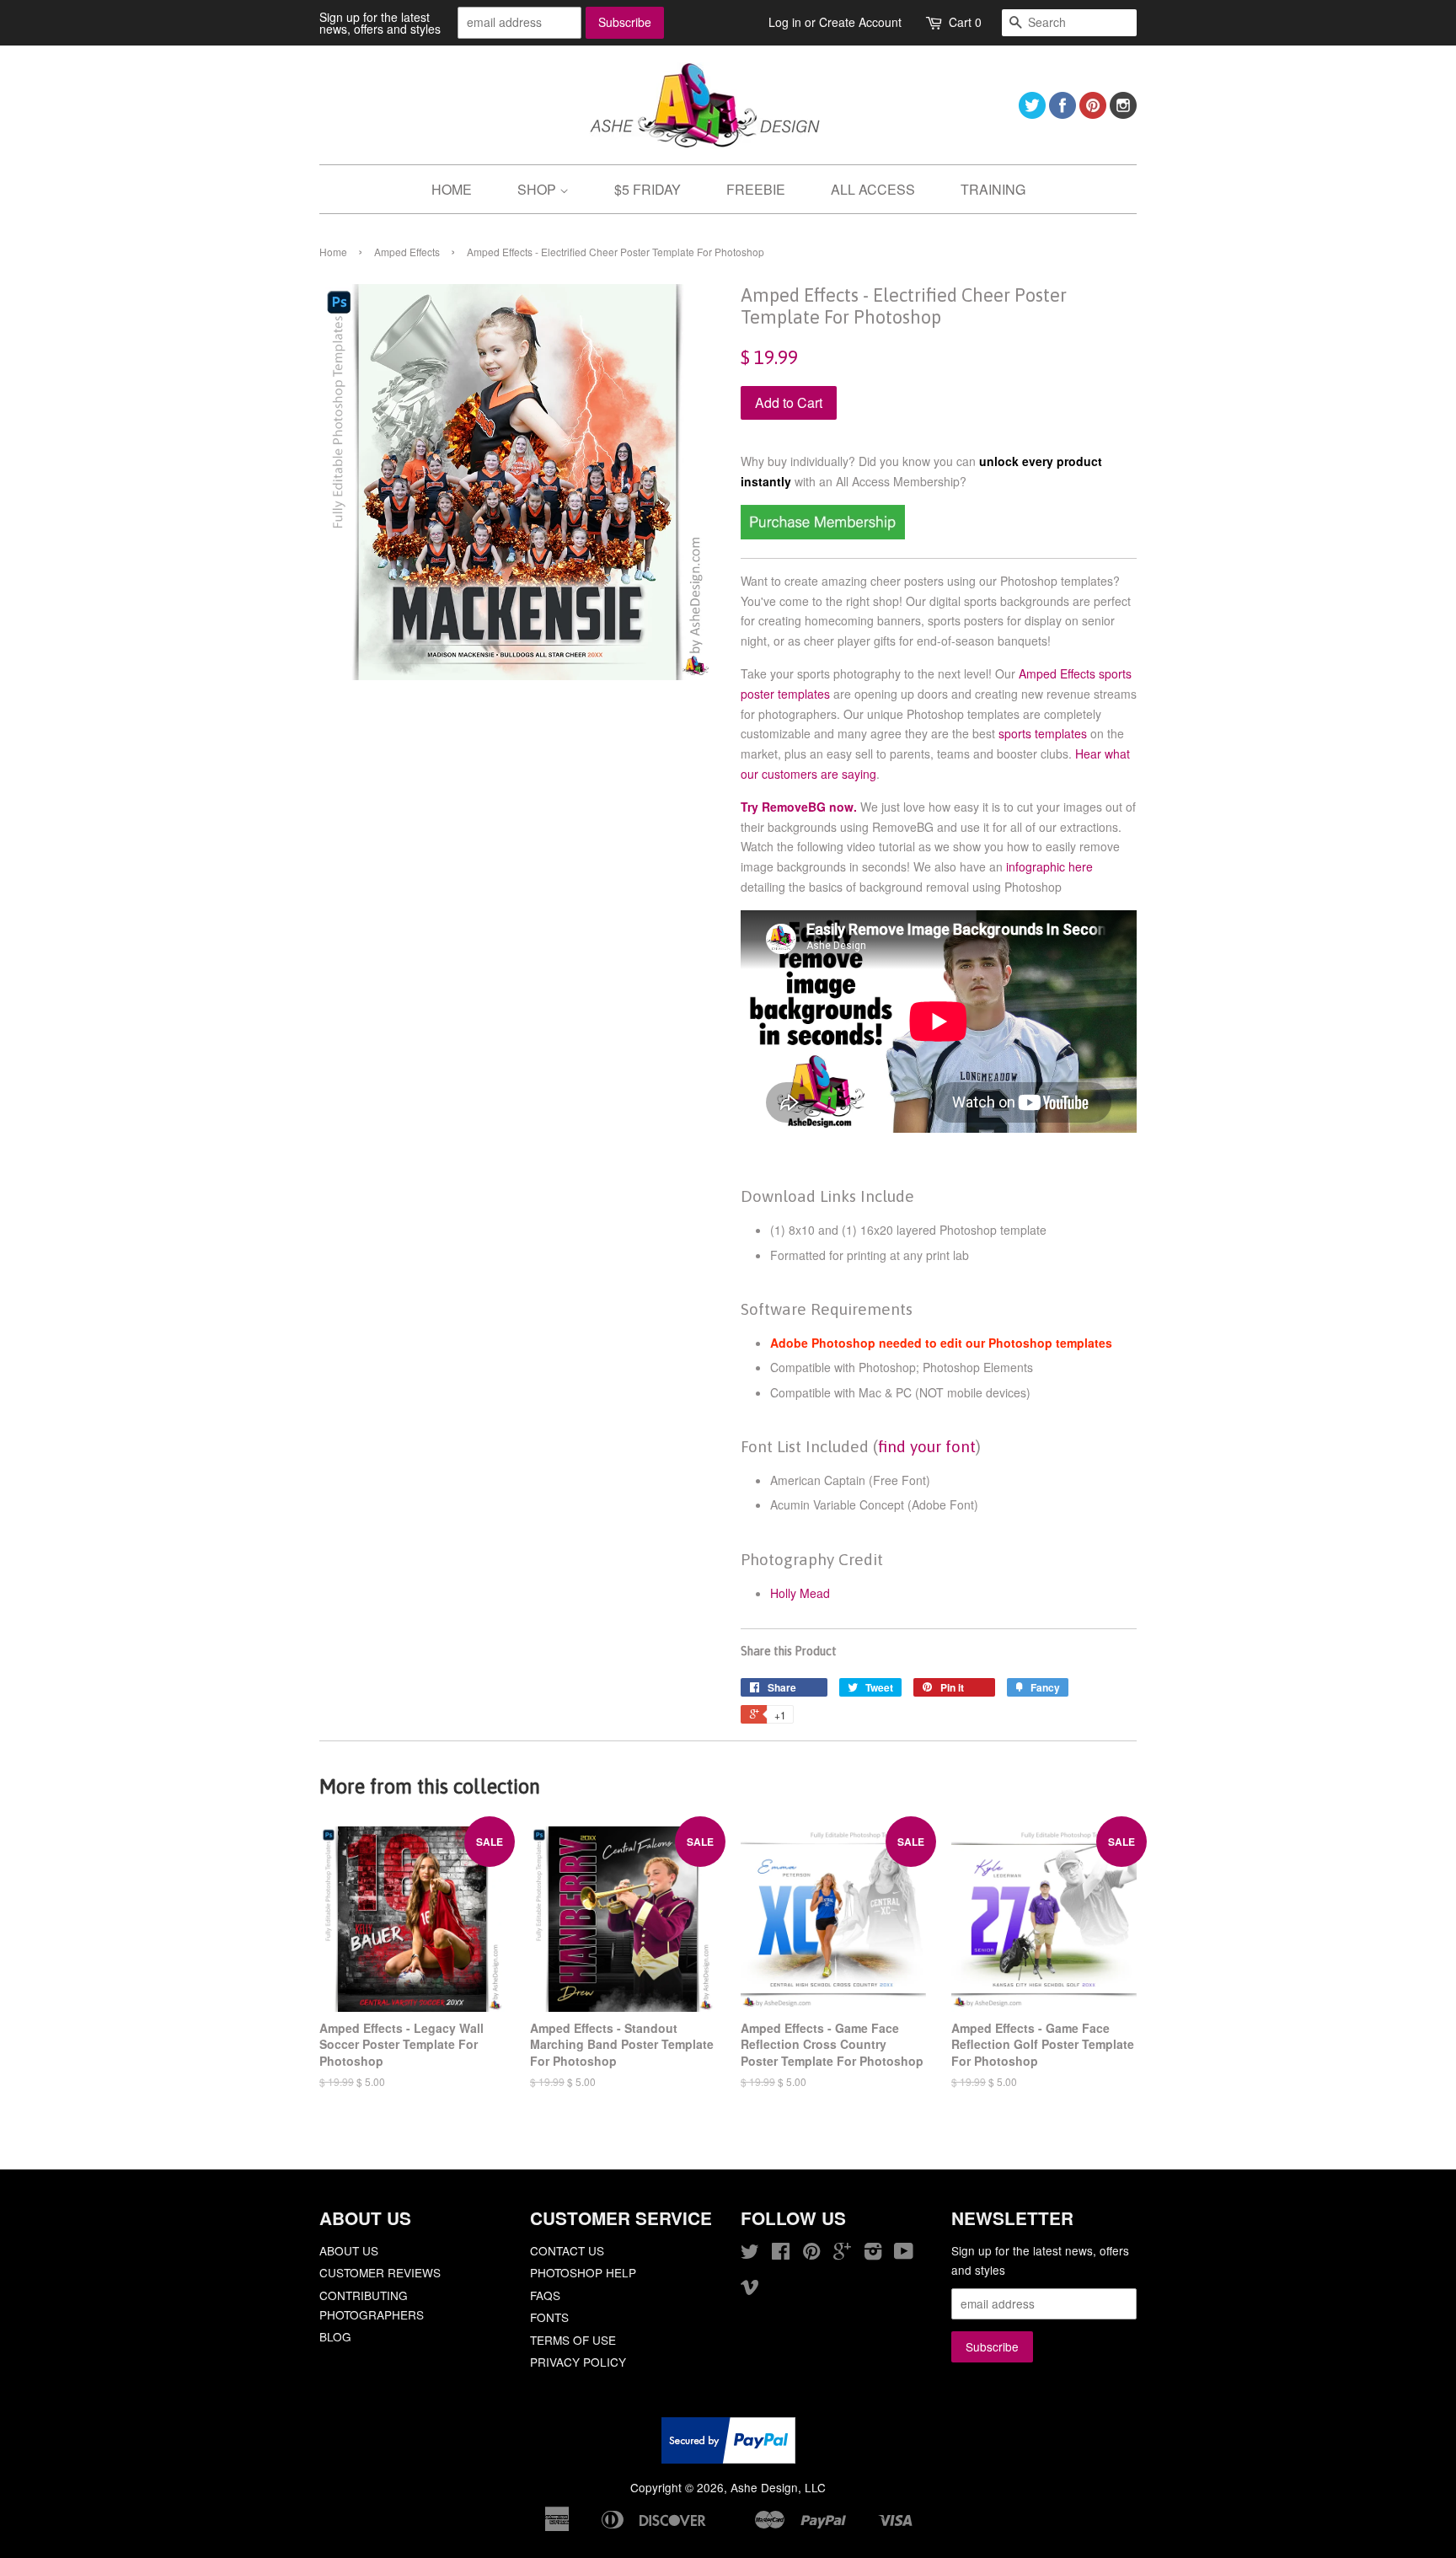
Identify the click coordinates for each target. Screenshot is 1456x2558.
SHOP (538, 189)
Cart (965, 22)
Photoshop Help (583, 2272)
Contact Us (567, 2250)
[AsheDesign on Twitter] (1032, 113)
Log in (785, 22)
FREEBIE (756, 189)
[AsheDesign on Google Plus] (842, 2254)
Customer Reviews (380, 2272)
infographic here (1049, 866)
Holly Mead (800, 1593)
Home (333, 252)
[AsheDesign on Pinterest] (1093, 113)
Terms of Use (573, 2340)
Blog (335, 2336)
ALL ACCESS (873, 189)
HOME (452, 189)
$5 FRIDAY (648, 189)
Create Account (860, 22)
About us (349, 2250)
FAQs (545, 2295)
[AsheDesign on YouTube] (904, 2254)
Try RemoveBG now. (799, 807)
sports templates (1043, 733)
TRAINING (993, 189)
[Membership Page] (823, 534)
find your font (927, 1446)
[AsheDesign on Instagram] (1123, 113)
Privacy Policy (578, 2362)
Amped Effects (407, 252)
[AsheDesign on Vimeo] (750, 2289)
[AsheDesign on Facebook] (1063, 113)
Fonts (549, 2317)
